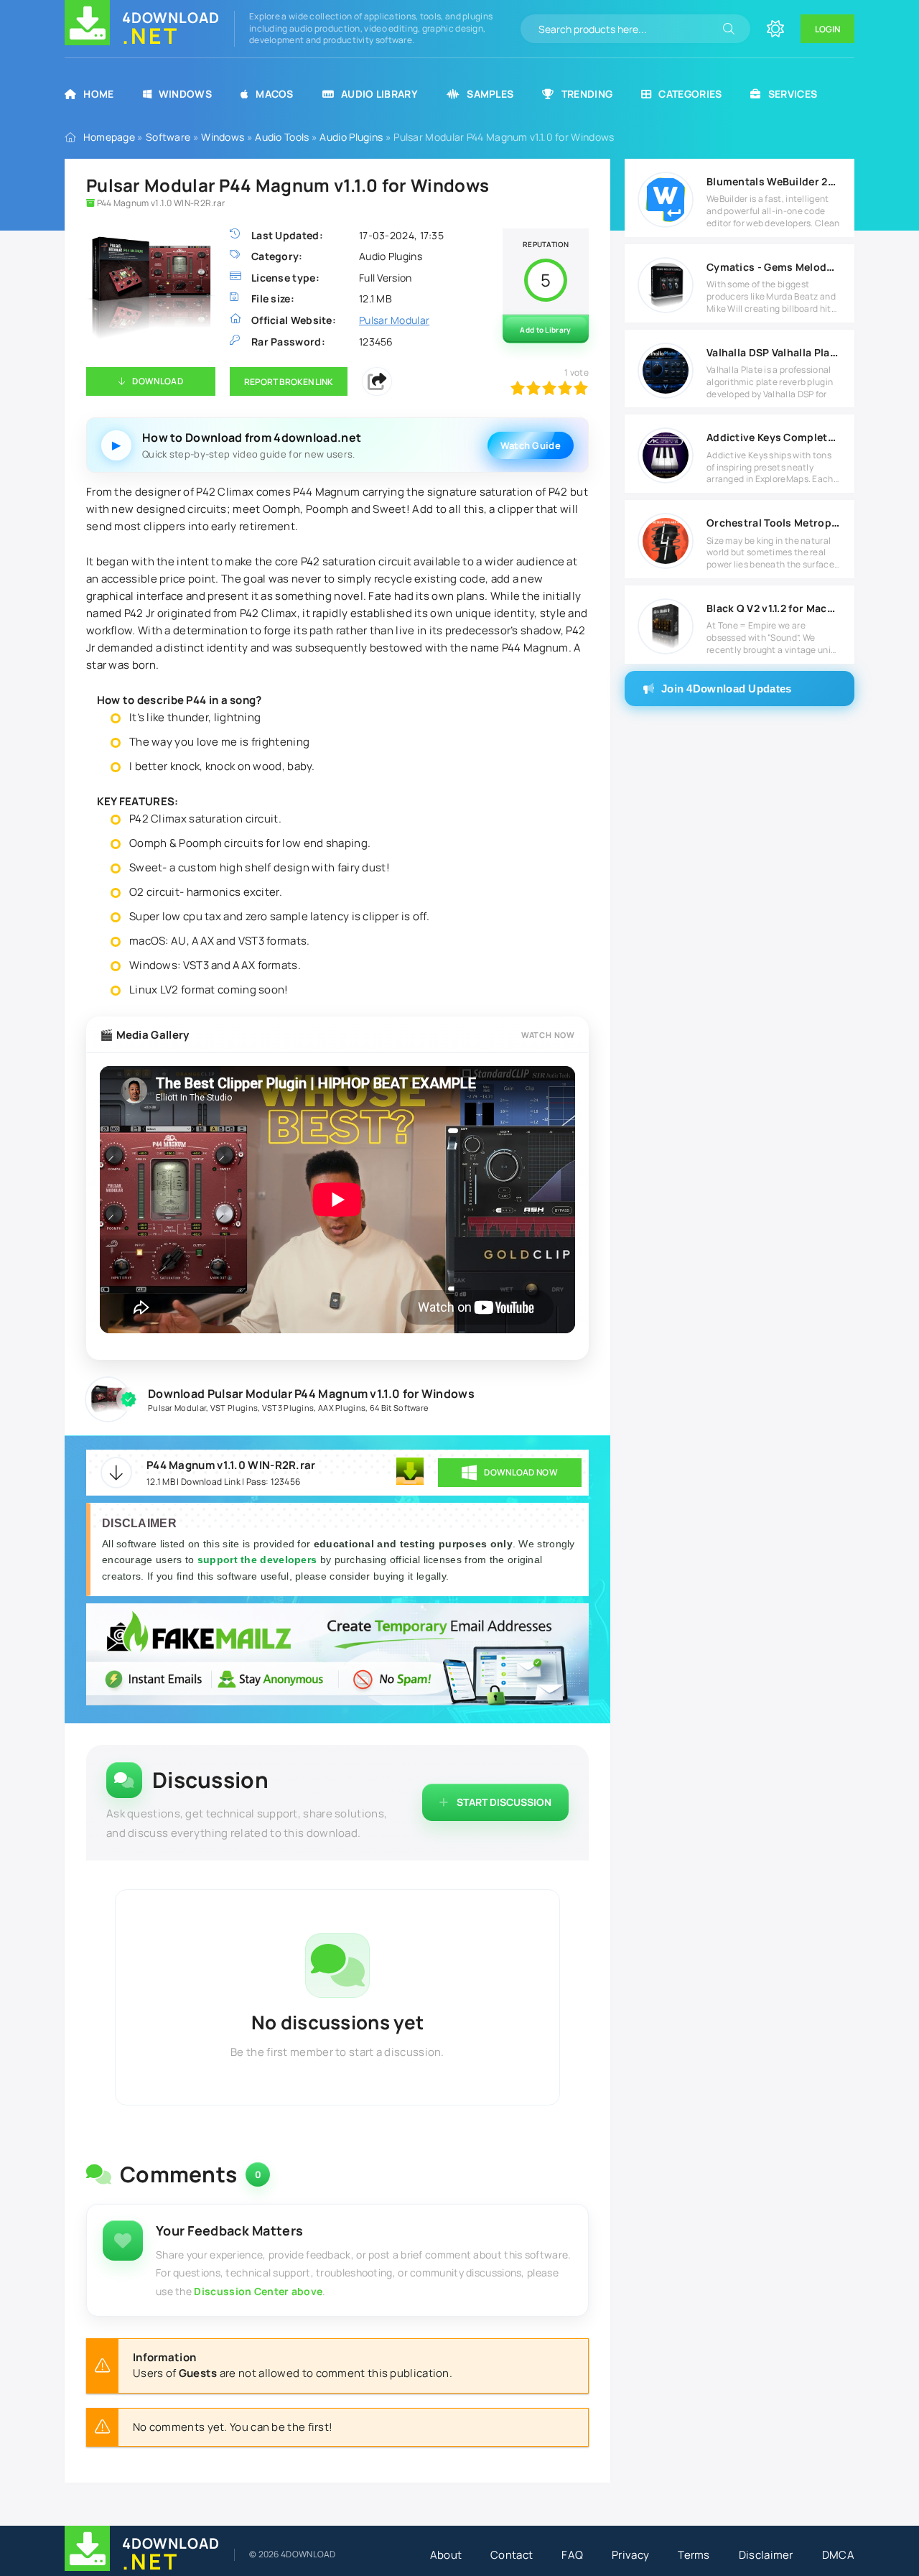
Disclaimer (766, 2555)
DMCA (838, 2555)
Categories (690, 94)
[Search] (729, 29)
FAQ (572, 2555)
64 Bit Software (399, 1408)
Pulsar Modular (177, 1408)
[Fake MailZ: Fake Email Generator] (337, 1656)
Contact (512, 2555)
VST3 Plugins (288, 1408)
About (446, 2555)
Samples (490, 94)
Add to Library (545, 330)
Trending (587, 94)
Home (98, 94)
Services (793, 94)
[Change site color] (775, 29)
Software (168, 137)
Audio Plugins (351, 137)
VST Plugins (234, 1408)
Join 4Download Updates (727, 689)
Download (157, 381)
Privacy (630, 2555)
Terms (694, 2555)
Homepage (109, 137)
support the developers (259, 1560)
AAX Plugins (342, 1408)
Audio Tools (282, 137)
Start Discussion (504, 1802)
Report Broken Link (289, 382)
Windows (185, 94)
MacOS (275, 94)
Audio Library (379, 94)
